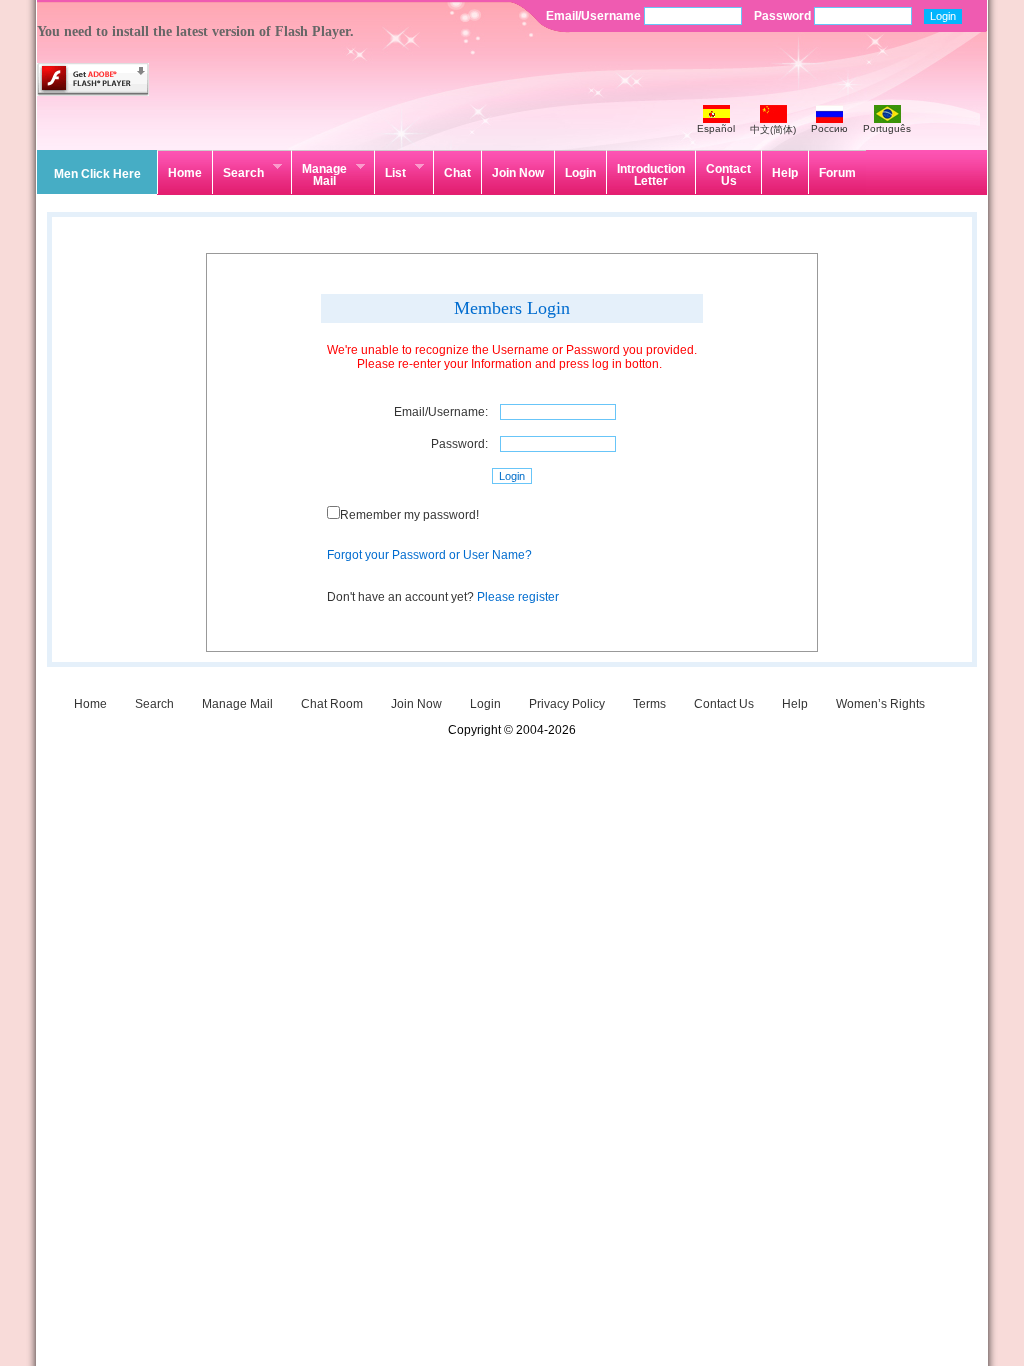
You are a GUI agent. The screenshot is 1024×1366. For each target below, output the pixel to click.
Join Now (518, 173)
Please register (518, 597)
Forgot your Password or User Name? (429, 555)
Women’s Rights (880, 704)
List (390, 170)
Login (580, 173)
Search (238, 170)
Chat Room (332, 704)
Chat (457, 173)
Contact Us (728, 175)
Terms (649, 704)
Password (784, 16)
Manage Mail (319, 174)
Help (785, 173)
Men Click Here (97, 174)
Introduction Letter (651, 175)
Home (185, 173)
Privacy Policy (567, 704)
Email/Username (595, 16)
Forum (837, 173)
